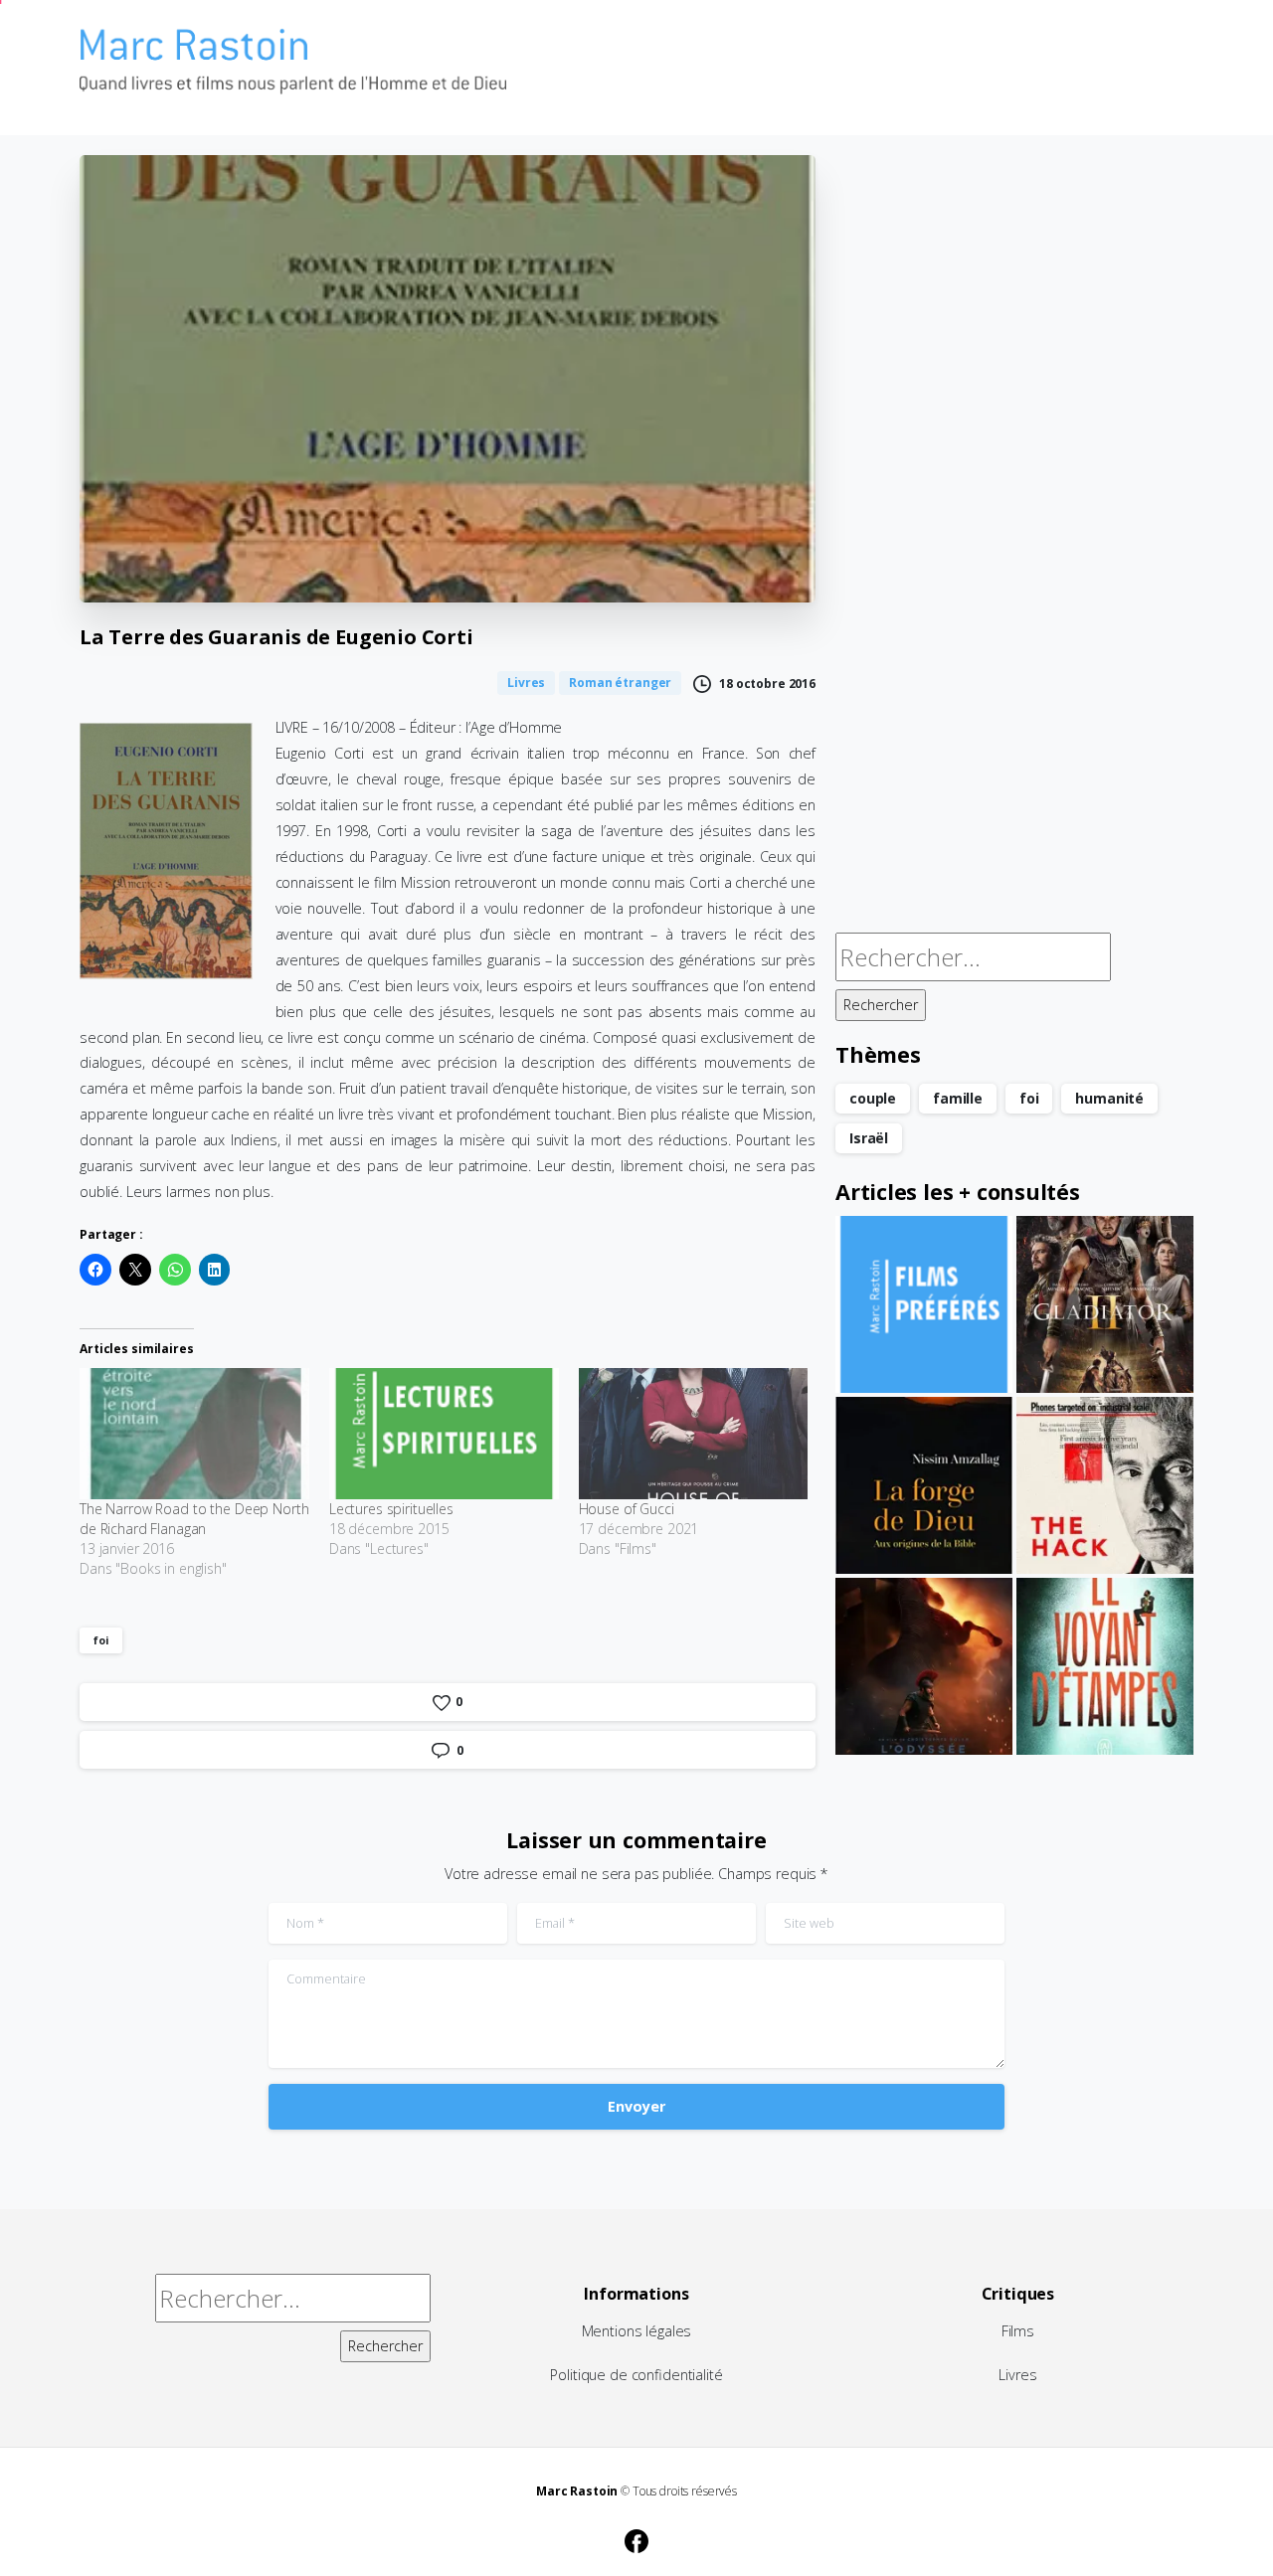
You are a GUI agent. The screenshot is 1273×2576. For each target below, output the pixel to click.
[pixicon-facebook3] (636, 2538)
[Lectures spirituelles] (444, 1434)
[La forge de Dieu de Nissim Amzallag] (924, 1485)
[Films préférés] (924, 1304)
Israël (869, 1138)
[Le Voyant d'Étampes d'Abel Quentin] (1105, 1666)
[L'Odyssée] (924, 1666)
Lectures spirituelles (391, 1509)
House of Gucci (627, 1509)
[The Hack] (1105, 1485)
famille (958, 1098)
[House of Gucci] (694, 1434)
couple (873, 1098)
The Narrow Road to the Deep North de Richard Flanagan (194, 1519)
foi (101, 1640)
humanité (1109, 1098)
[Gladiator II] (1105, 1304)
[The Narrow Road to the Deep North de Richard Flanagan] (194, 1434)
